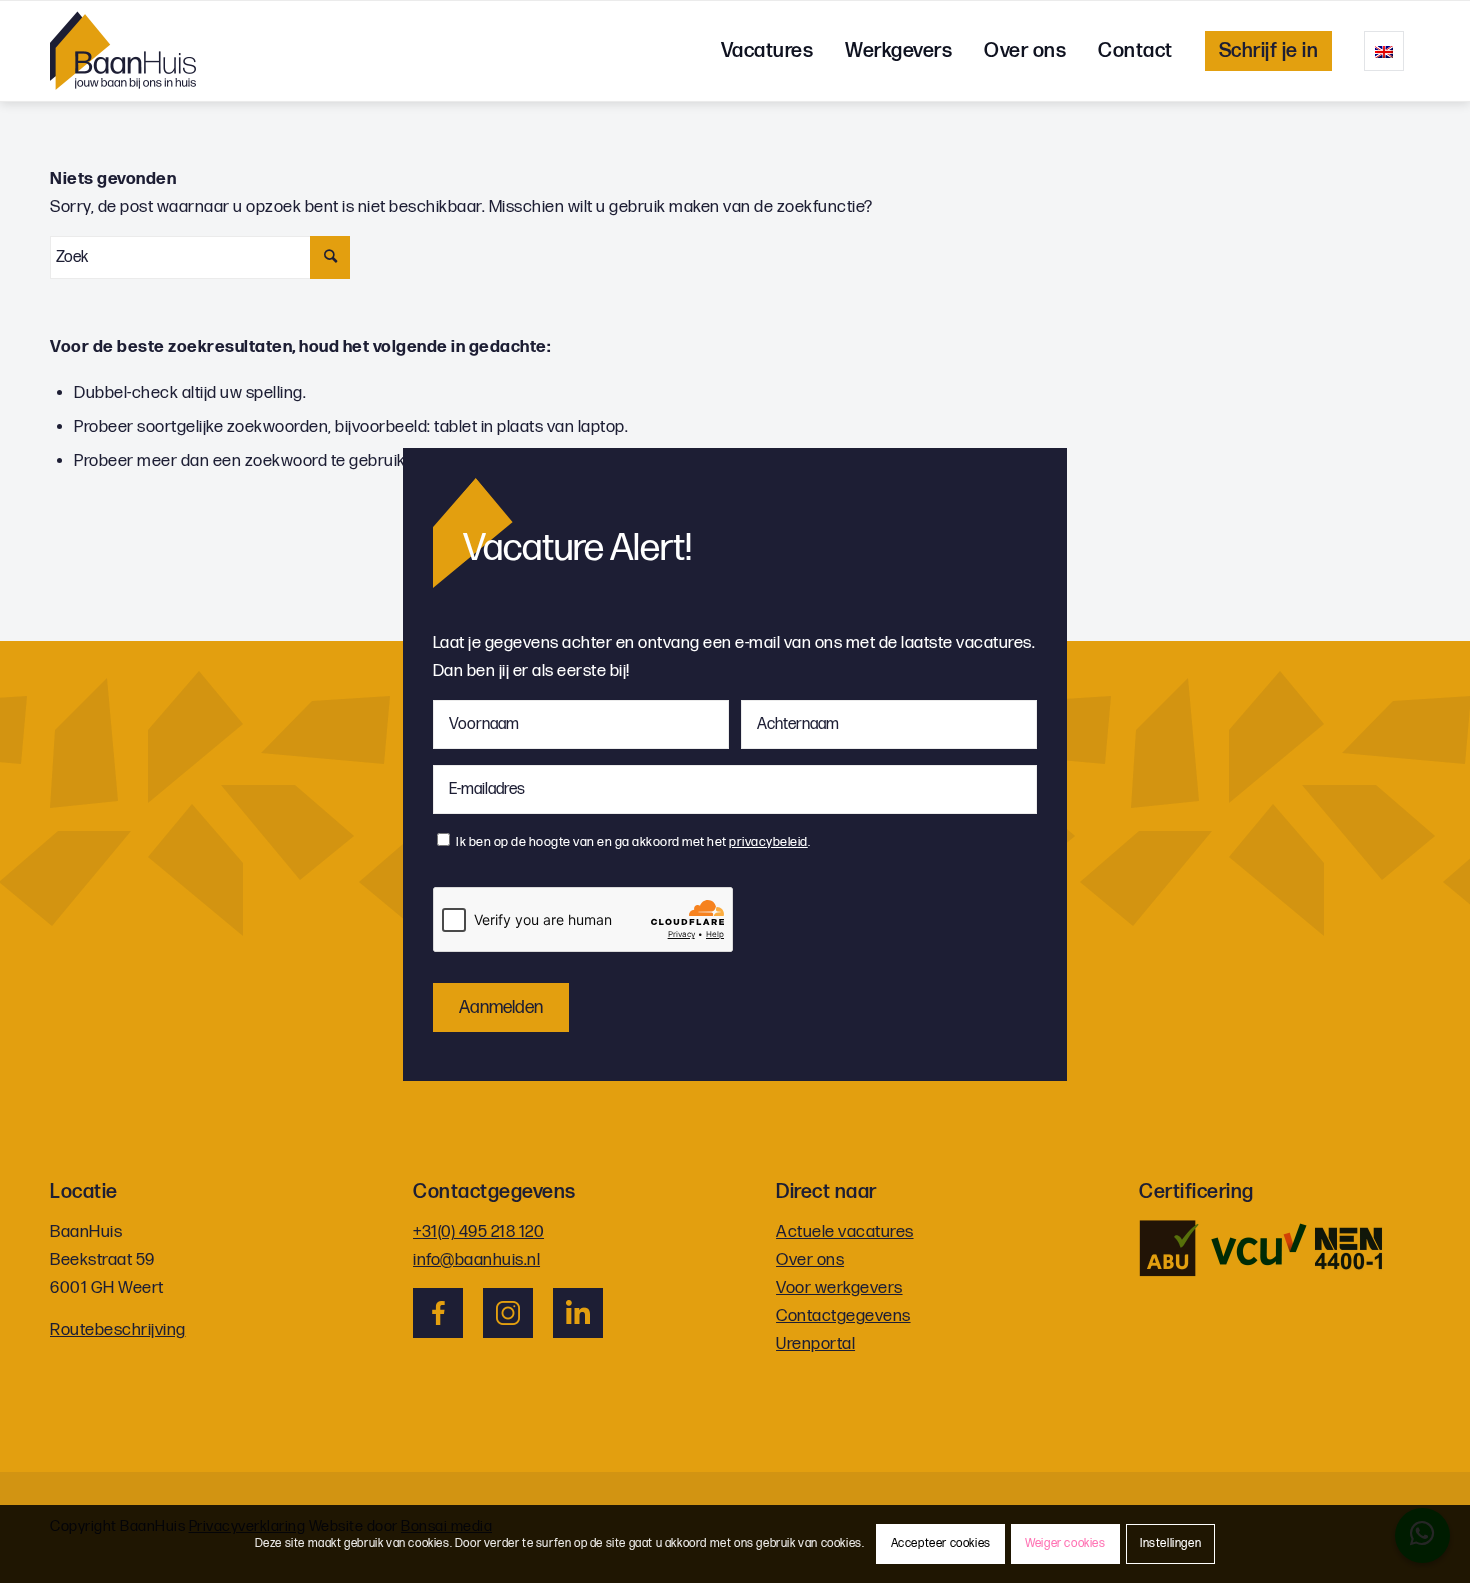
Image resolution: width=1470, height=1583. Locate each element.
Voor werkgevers (839, 1288)
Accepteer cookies (941, 1543)
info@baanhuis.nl (476, 1260)
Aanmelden (501, 1007)
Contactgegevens (843, 1316)
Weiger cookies (1065, 1543)
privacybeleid (768, 842)
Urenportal (815, 1344)
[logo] (123, 51)
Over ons (810, 1260)
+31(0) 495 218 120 (478, 1232)
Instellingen (1170, 1543)
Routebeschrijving (118, 1330)
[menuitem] (767, 51)
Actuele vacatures (845, 1232)
